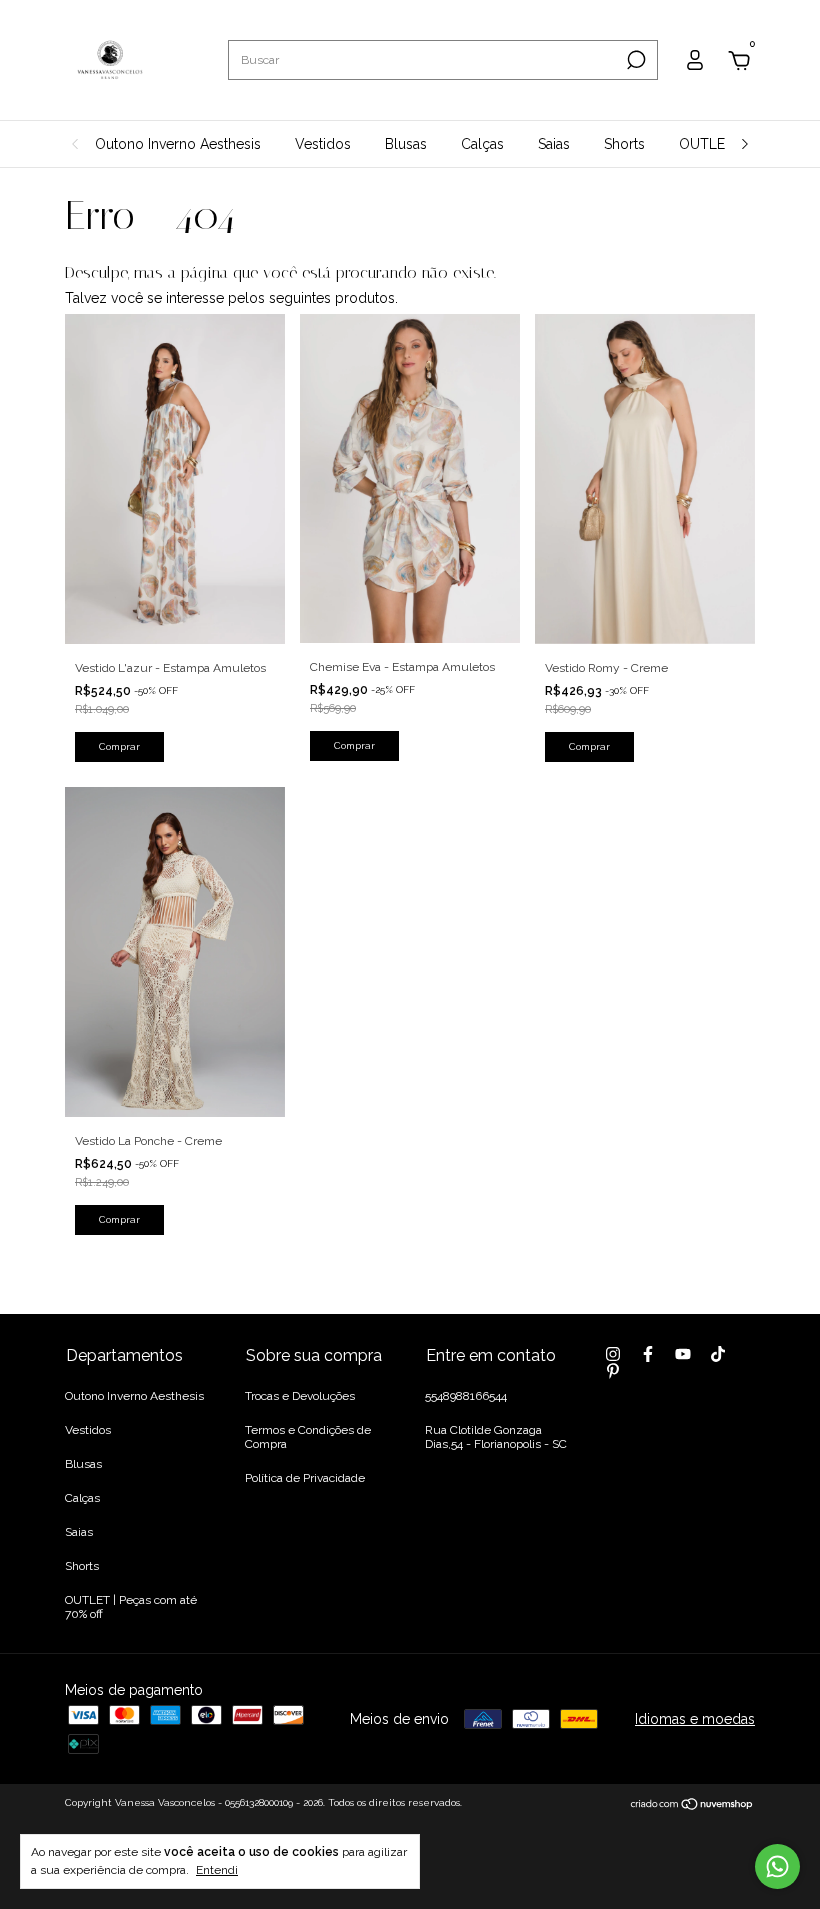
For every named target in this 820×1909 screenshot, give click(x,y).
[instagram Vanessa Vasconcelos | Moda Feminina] (613, 1354)
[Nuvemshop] (692, 1805)
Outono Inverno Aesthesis (178, 144)
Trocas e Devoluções (300, 1396)
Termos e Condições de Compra (308, 1437)
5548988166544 (466, 1396)
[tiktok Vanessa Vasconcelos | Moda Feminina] (718, 1354)
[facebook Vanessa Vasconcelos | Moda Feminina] (648, 1354)
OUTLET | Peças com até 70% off (131, 1607)
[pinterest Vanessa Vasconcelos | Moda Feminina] (613, 1371)
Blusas (406, 144)
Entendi (217, 1870)
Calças (482, 144)
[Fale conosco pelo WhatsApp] (777, 1866)
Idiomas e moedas (695, 1719)
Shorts (624, 144)
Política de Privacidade (305, 1478)
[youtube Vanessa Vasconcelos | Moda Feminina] (683, 1354)
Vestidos (323, 144)
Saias (554, 144)
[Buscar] (634, 60)
